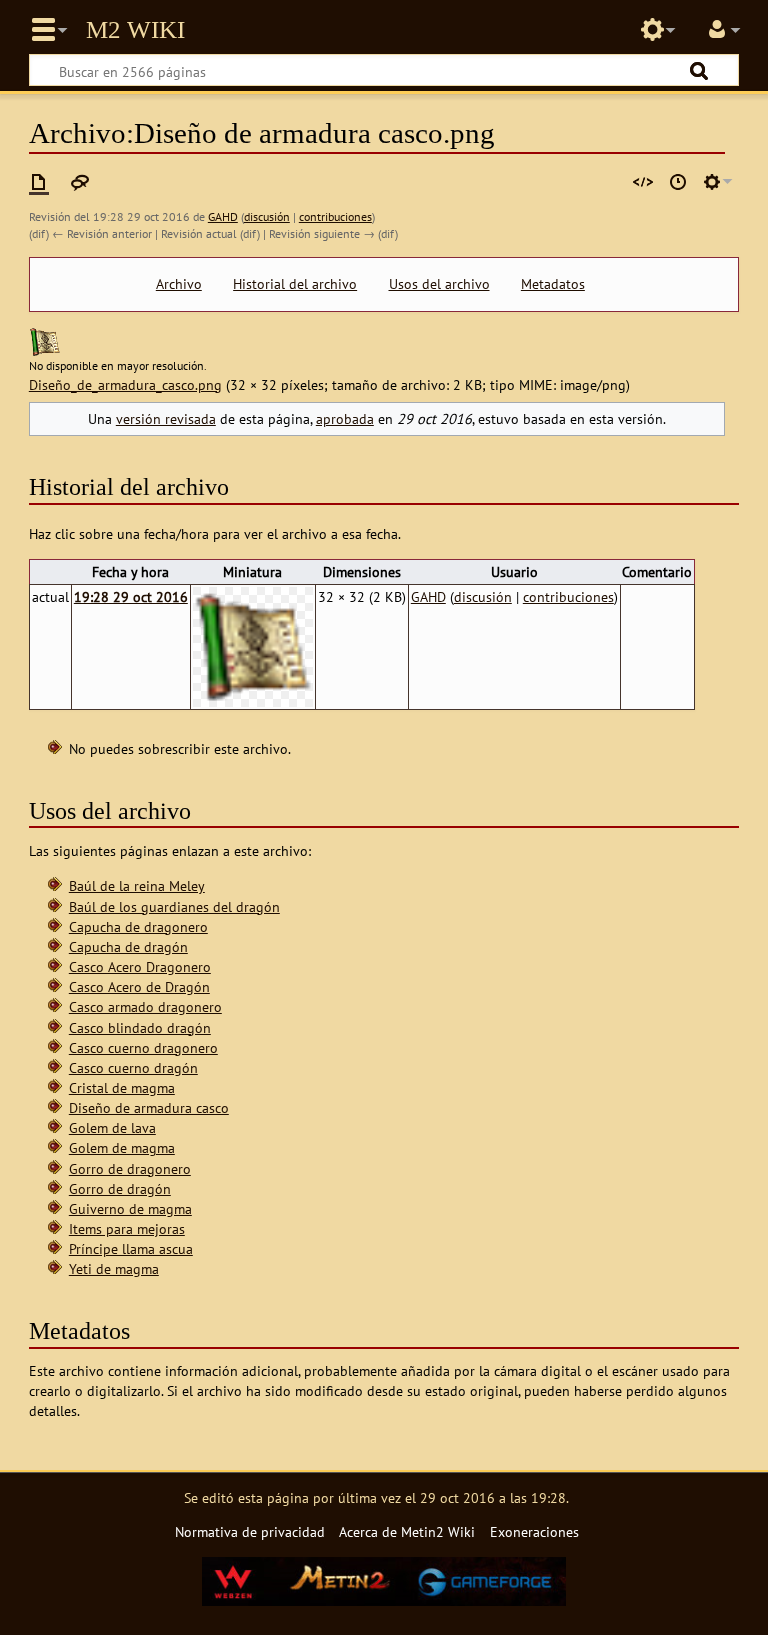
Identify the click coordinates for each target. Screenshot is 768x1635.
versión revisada (166, 418)
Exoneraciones (534, 1531)
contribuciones (335, 216)
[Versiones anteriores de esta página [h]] (678, 182)
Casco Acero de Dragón (139, 986)
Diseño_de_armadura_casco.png (125, 384)
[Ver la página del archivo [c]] (39, 182)
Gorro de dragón (120, 1188)
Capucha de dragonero (138, 926)
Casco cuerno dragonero (143, 1047)
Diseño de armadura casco (149, 1107)
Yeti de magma (114, 1268)
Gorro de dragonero (130, 1168)
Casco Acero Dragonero (140, 966)
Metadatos (553, 284)
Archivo (179, 284)
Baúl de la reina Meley (137, 885)
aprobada (345, 418)
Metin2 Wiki (135, 30)
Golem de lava (112, 1127)
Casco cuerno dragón (133, 1067)
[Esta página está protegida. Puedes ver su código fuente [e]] (643, 182)
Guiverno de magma (130, 1208)
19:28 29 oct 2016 (131, 596)
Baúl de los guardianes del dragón (174, 906)
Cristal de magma (122, 1087)
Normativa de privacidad (250, 1531)
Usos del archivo (439, 284)
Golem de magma (122, 1147)
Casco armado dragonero (145, 1006)
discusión (267, 216)
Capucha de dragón (128, 946)
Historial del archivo (295, 284)
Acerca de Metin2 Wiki (407, 1531)
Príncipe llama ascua (131, 1248)
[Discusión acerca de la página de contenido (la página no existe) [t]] (80, 182)
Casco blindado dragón (140, 1027)
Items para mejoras (127, 1228)
